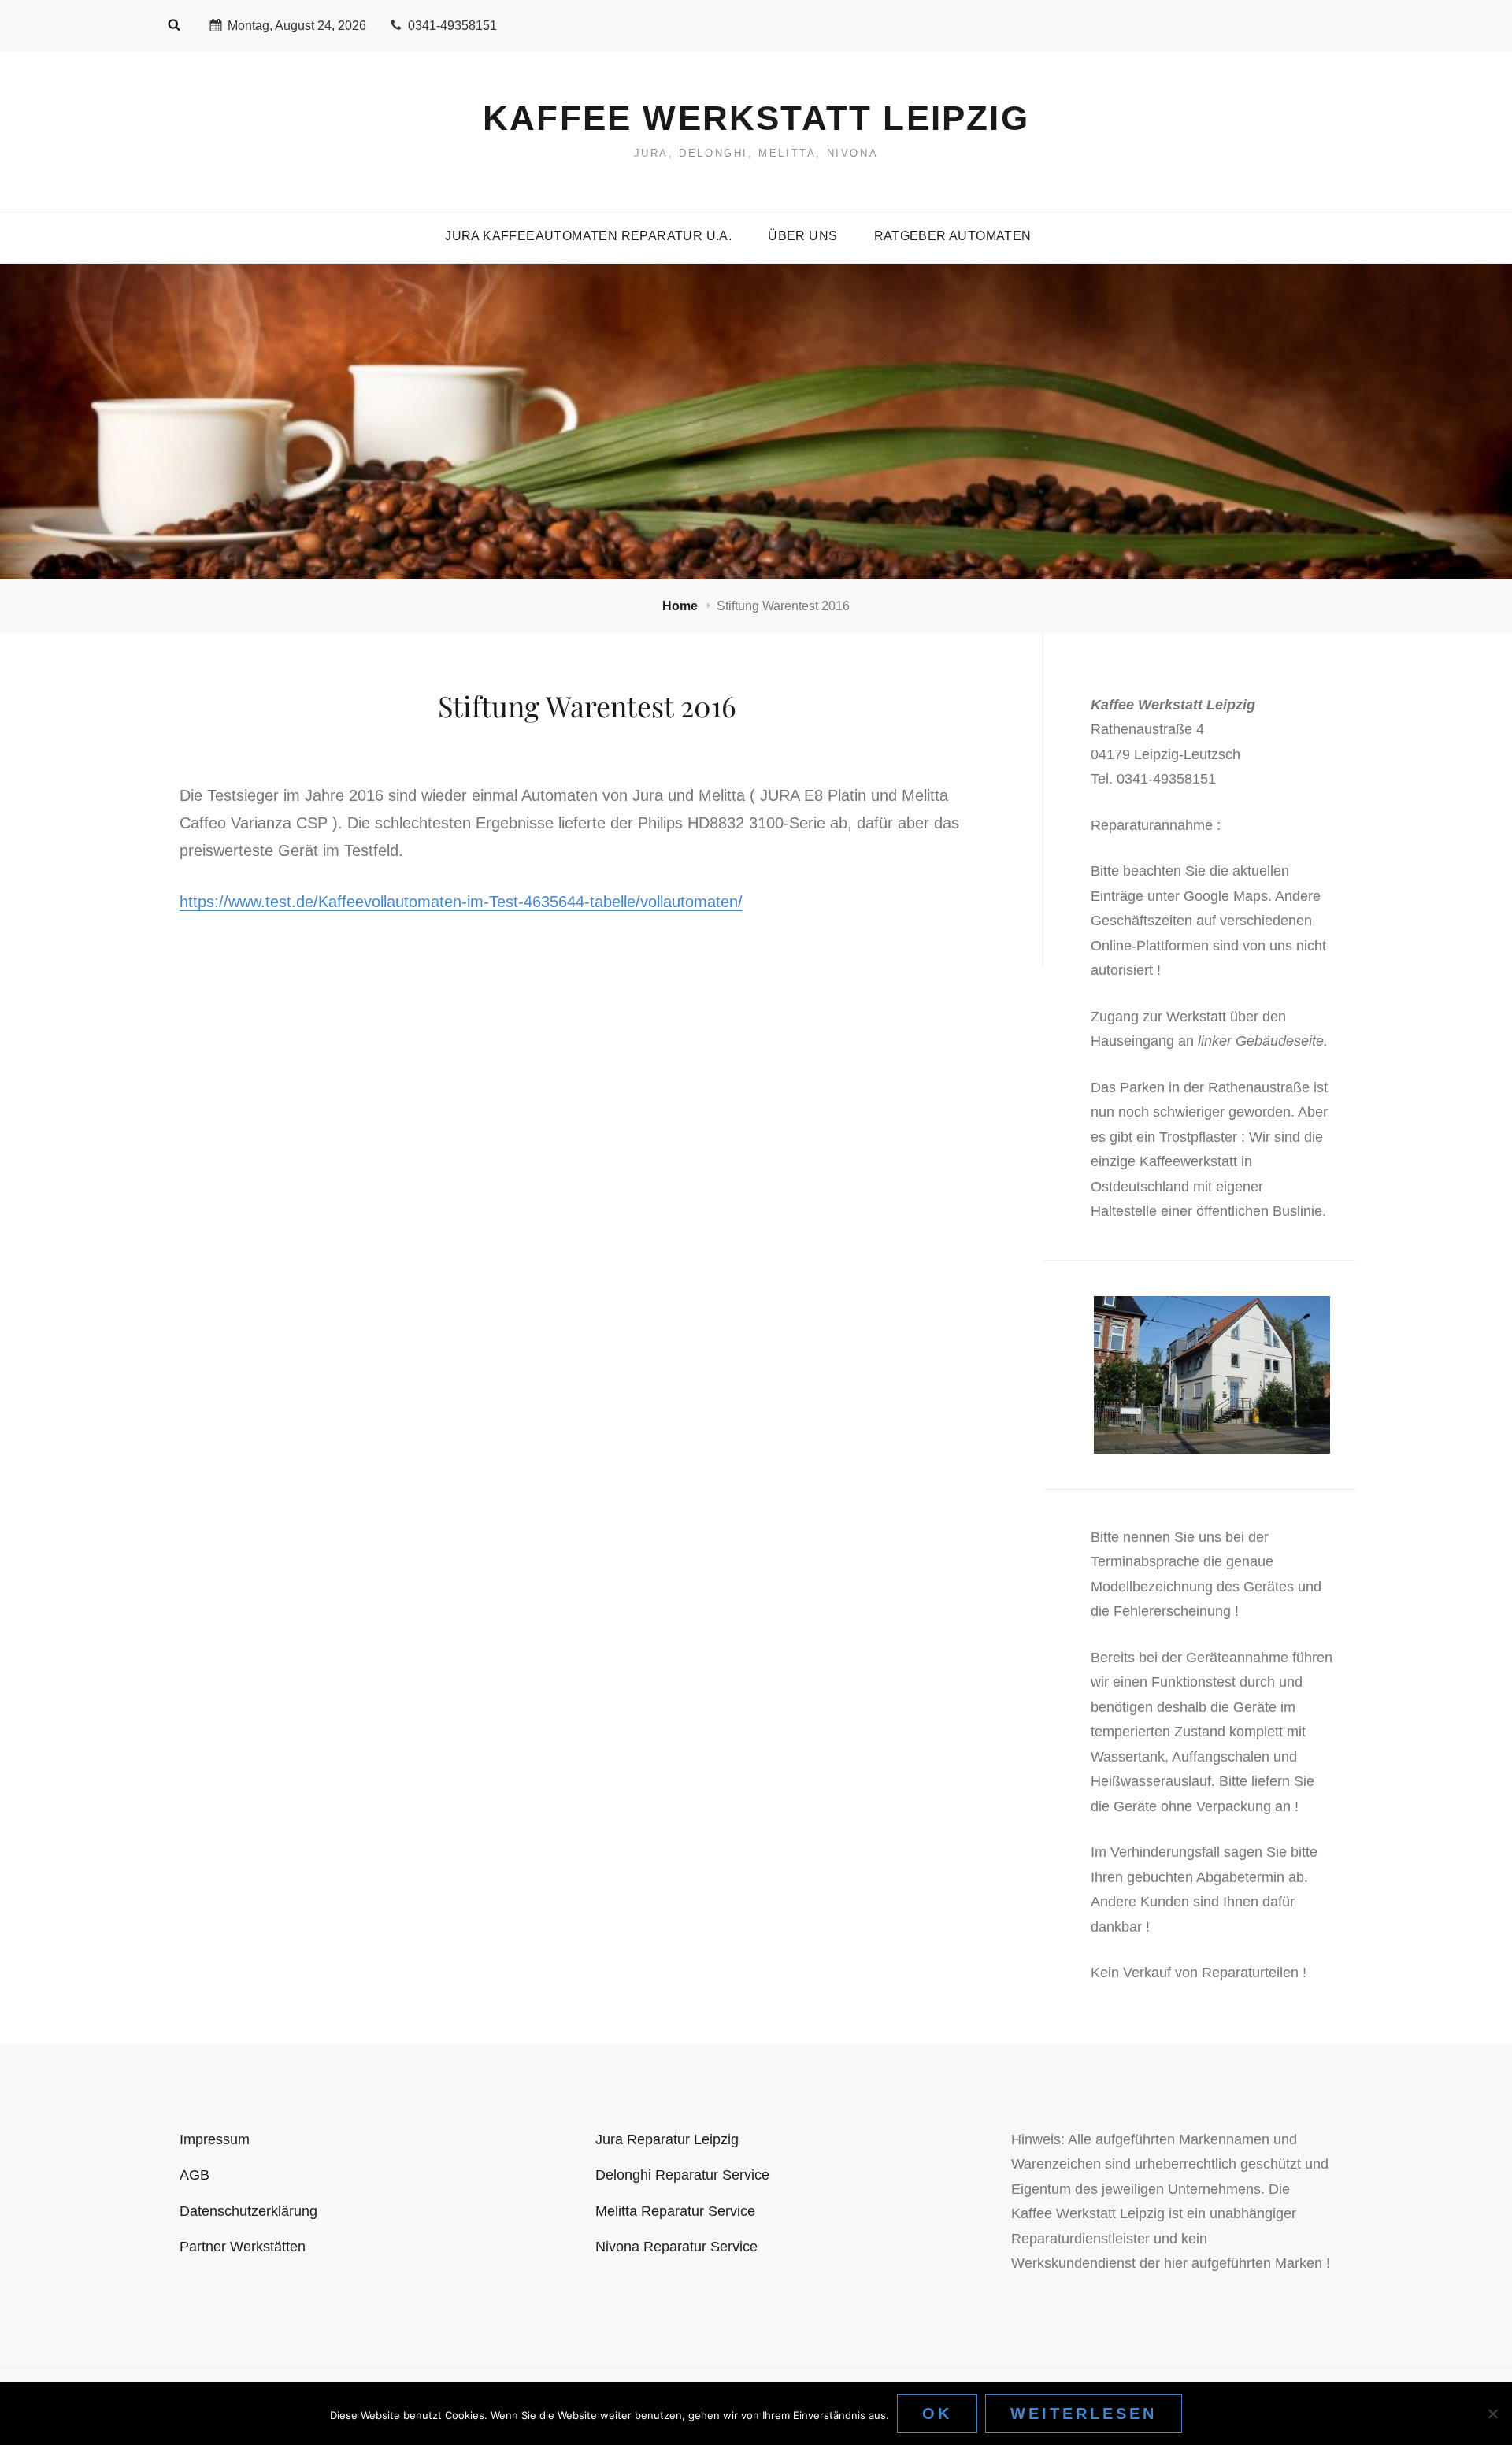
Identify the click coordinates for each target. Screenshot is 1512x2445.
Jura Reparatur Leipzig (667, 2139)
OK (937, 2414)
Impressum (215, 2139)
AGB (195, 2175)
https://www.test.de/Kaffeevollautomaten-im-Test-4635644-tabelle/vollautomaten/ (461, 902)
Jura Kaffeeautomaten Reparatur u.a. (588, 236)
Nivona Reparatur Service (676, 2247)
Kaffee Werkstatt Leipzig (756, 118)
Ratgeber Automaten (953, 236)
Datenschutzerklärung (248, 2211)
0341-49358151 (452, 26)
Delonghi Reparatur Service (682, 2175)
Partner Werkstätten (243, 2247)
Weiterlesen (1084, 2414)
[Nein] (1492, 2414)
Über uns (802, 236)
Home (682, 606)
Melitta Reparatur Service (675, 2211)
